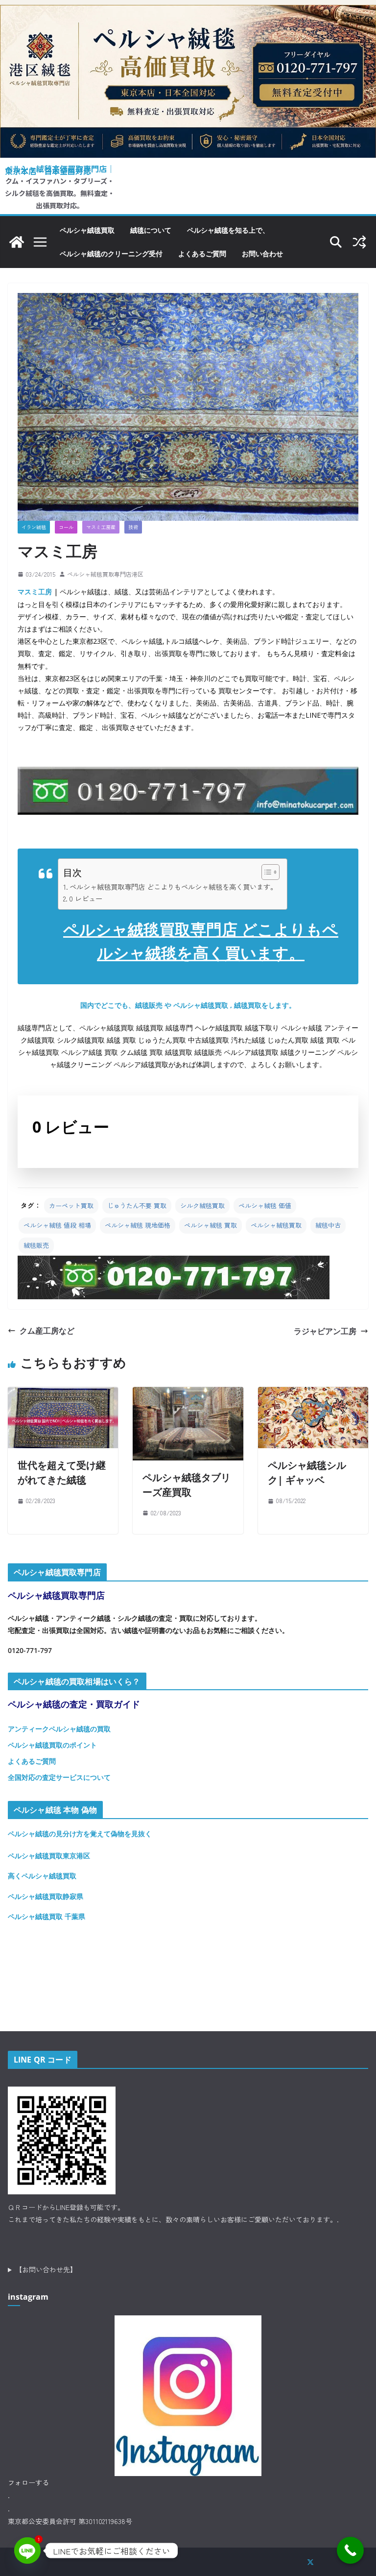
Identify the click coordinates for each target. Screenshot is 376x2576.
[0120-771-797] (174, 1263)
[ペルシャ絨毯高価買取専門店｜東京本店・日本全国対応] (188, 12)
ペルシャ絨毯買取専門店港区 (105, 574)
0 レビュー (86, 898)
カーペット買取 (71, 1205)
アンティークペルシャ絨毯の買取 (59, 1729)
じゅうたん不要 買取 (137, 1205)
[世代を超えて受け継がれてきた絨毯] (63, 1394)
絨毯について (151, 230)
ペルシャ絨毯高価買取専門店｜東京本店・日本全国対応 (60, 170)
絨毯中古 (328, 1225)
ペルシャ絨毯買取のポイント (52, 1745)
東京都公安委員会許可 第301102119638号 (70, 2521)
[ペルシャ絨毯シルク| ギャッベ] (313, 1394)
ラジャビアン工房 (325, 1331)
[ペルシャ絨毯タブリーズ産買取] (188, 1394)
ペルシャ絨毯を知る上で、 (228, 230)
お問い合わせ (262, 254)
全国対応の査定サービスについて (59, 1777)
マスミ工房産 (101, 527)
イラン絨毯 (34, 527)
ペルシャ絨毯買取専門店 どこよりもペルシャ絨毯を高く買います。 (173, 887)
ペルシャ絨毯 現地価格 (138, 1225)
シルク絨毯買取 (202, 1205)
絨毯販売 (36, 1245)
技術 (133, 527)
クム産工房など (47, 1331)
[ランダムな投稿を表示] (359, 242)
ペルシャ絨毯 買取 (211, 1225)
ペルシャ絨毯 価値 (265, 1205)
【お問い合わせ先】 (46, 2269)
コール (66, 527)
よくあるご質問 (202, 254)
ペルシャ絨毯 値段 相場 (57, 1225)
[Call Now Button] (350, 2550)
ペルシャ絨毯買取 (87, 230)
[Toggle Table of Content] (266, 872)
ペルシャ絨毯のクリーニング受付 (111, 254)
